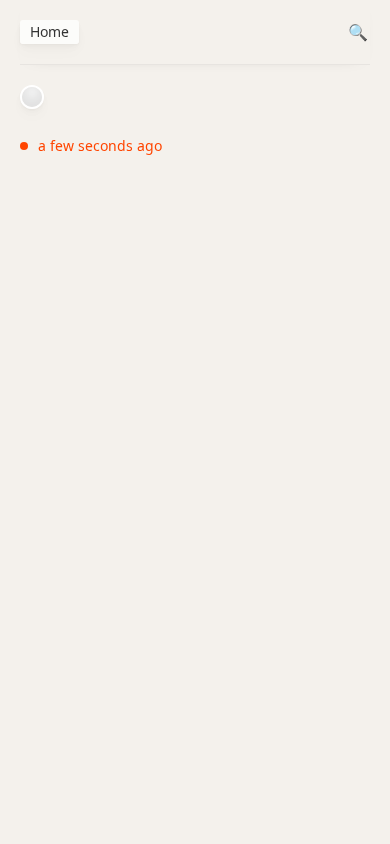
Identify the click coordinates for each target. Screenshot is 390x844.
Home (49, 31)
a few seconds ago (100, 145)
